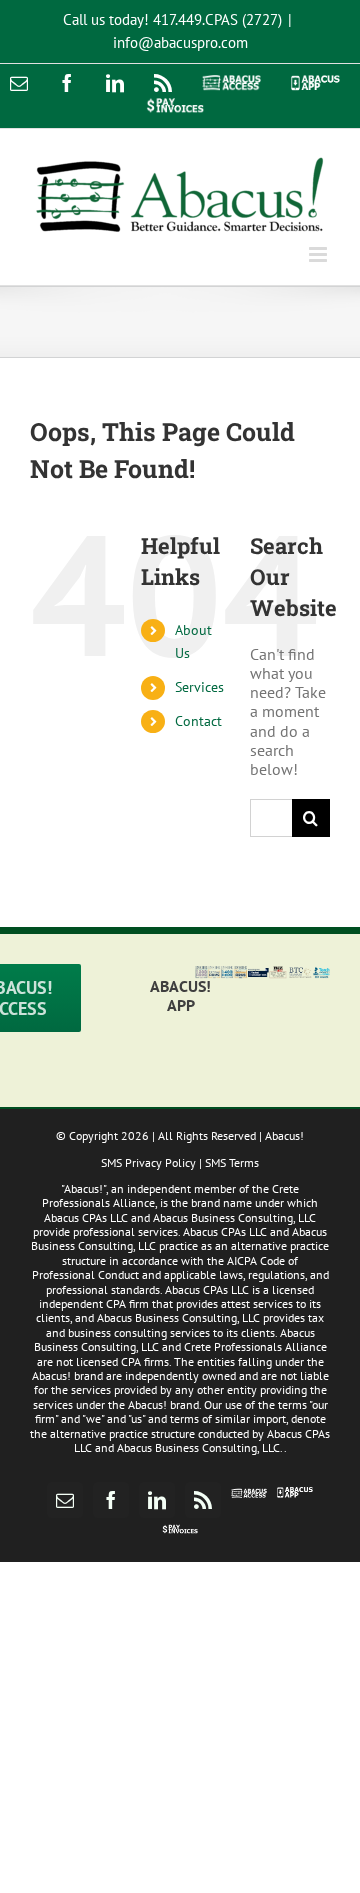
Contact (198, 721)
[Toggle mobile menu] (319, 254)
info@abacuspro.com (180, 42)
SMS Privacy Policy (148, 1162)
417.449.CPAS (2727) (217, 19)
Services (199, 687)
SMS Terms (232, 1162)
